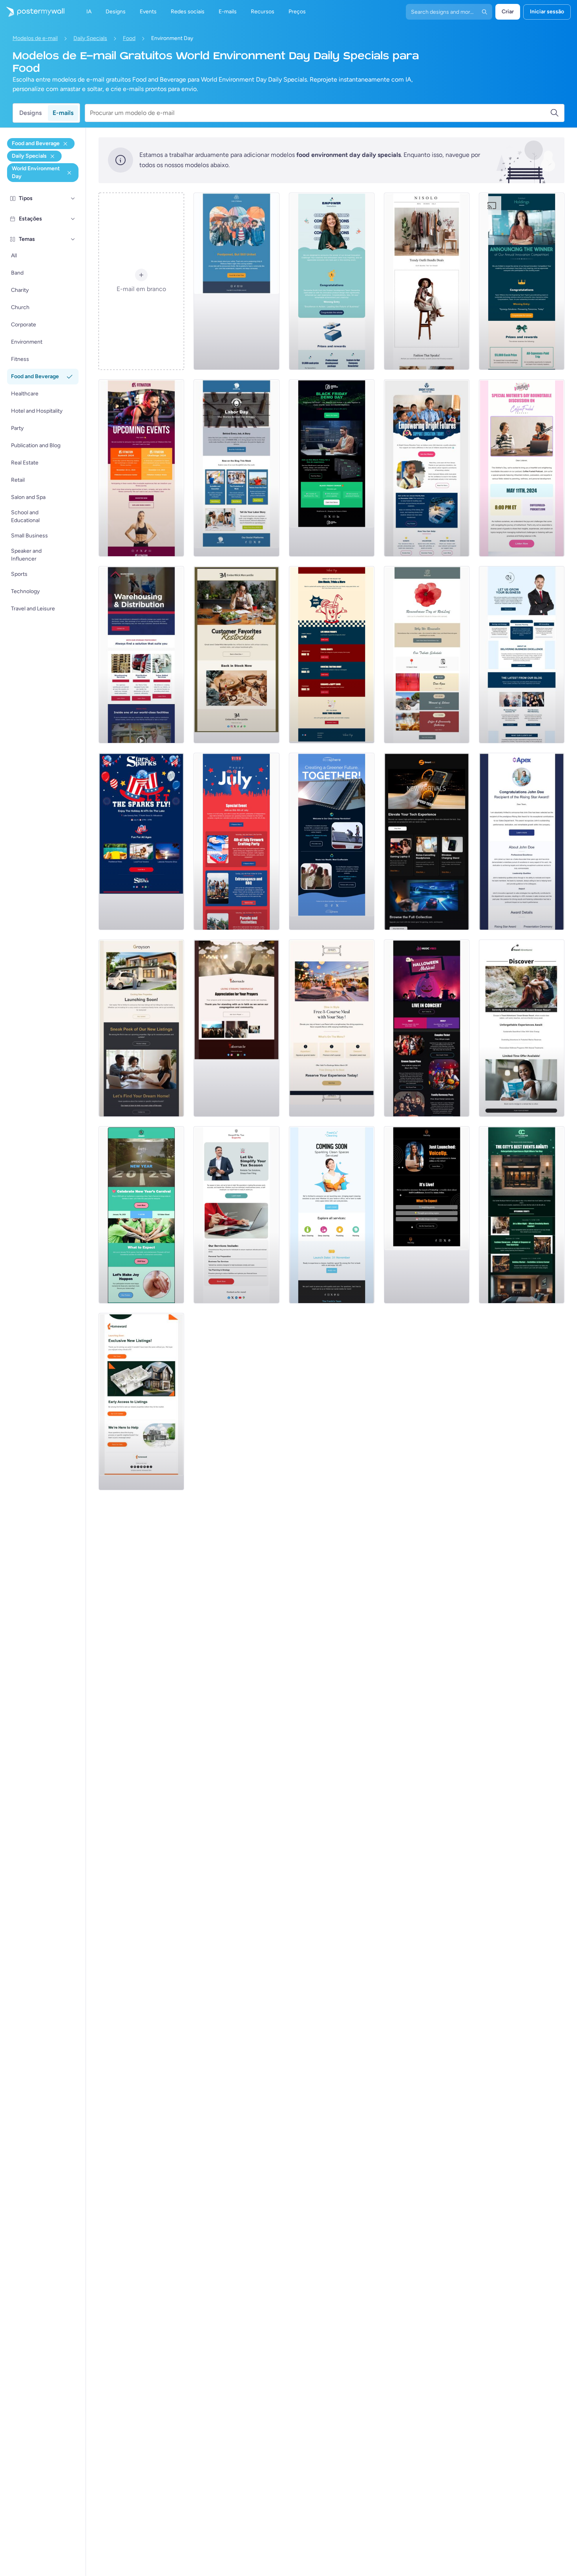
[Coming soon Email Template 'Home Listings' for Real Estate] (141, 1402)
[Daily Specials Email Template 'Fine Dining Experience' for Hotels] (332, 1028)
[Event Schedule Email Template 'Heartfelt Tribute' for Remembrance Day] (427, 655)
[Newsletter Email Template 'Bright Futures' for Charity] (427, 468)
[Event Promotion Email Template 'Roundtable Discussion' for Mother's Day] (522, 468)
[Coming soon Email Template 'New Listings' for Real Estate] (141, 1028)
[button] (73, 198)
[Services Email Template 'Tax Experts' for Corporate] (236, 1215)
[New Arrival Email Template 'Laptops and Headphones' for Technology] (427, 841)
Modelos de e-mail (35, 38)
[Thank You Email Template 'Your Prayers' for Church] (236, 1028)
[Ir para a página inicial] (32, 12)
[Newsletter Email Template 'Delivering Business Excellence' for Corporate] (522, 655)
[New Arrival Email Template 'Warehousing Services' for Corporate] (141, 655)
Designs (30, 113)
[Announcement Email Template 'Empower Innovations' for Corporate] (332, 281)
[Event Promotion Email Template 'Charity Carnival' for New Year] (141, 1215)
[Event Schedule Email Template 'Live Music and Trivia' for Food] (332, 655)
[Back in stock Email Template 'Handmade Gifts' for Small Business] (236, 655)
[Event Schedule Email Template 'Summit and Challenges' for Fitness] (141, 468)
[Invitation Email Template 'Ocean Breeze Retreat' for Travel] (522, 1028)
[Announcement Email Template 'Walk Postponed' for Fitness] (236, 281)
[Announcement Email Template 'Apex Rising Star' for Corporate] (522, 841)
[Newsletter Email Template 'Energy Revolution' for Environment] (332, 841)
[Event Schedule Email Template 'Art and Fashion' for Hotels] (522, 1215)
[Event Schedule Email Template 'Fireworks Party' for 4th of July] (236, 841)
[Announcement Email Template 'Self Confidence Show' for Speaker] (427, 1215)
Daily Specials (90, 38)
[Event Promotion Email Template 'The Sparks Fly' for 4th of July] (141, 841)
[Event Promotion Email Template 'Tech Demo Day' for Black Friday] (332, 468)
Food (129, 38)
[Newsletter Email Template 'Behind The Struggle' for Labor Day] (236, 468)
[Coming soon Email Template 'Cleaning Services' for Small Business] (332, 1215)
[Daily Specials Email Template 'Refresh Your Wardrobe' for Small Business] (427, 281)
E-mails (63, 113)
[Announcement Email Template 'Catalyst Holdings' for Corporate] (522, 281)
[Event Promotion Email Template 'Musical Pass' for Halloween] (427, 1028)
